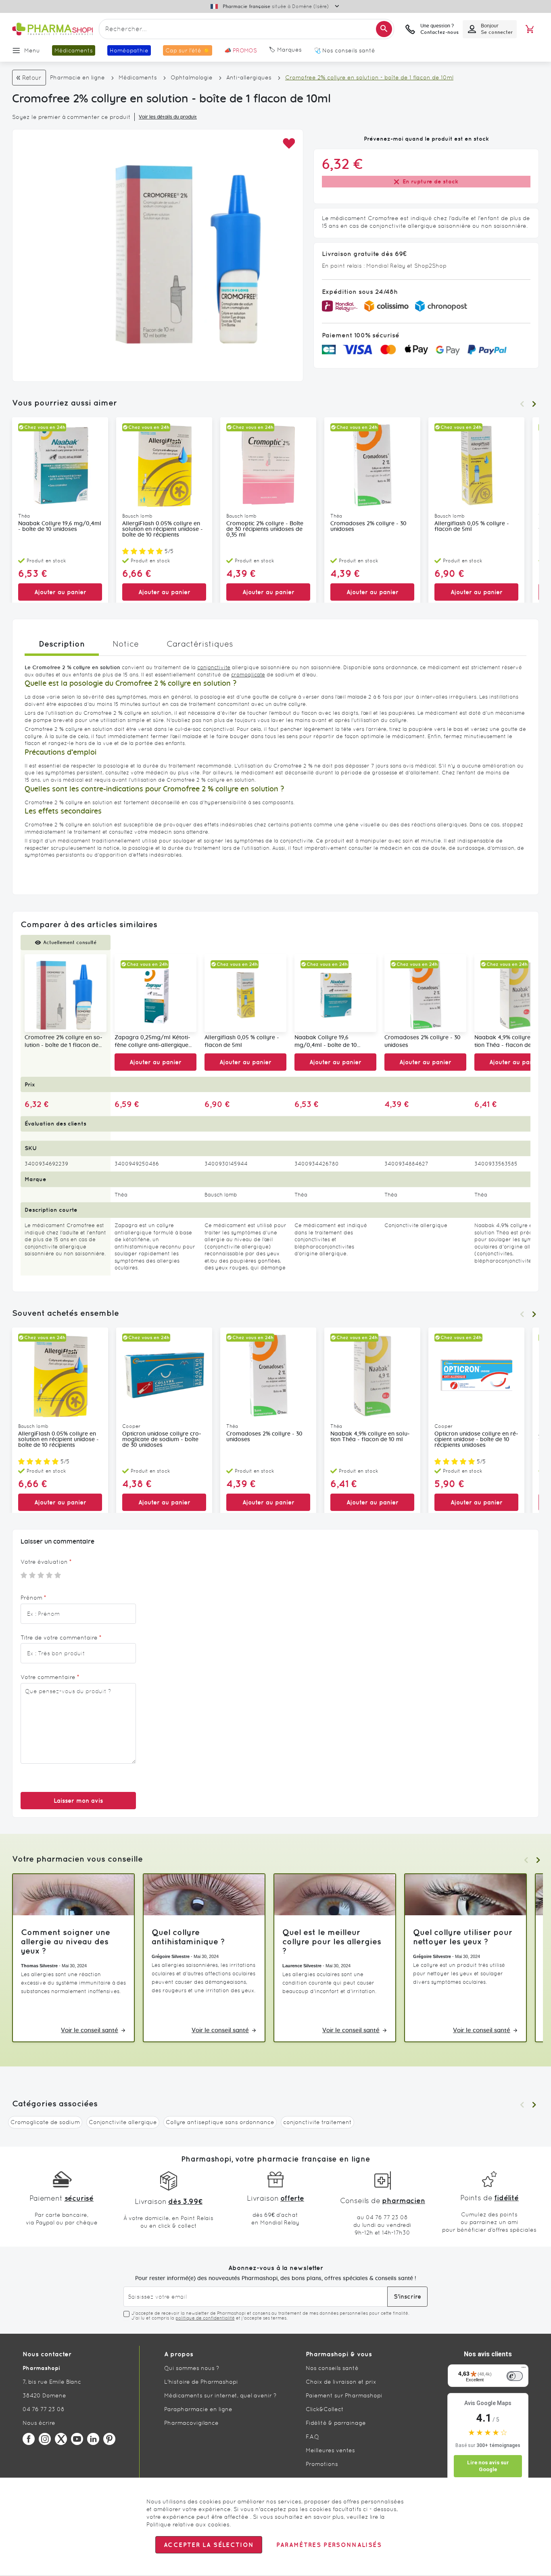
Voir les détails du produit (168, 117)
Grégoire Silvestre (171, 1956)
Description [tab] (62, 644)
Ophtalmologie (192, 77)
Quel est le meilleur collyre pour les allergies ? (332, 1941)
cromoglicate (248, 675)
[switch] (515, 2376)
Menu (32, 50)
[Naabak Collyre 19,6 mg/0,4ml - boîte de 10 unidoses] (335, 993)
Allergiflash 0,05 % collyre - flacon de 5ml (472, 526)
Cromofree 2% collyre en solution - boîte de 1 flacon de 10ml (64, 1042)
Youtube (77, 2439)
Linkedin (93, 2439)
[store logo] (52, 29)
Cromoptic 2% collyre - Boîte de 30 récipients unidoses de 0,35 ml (265, 529)
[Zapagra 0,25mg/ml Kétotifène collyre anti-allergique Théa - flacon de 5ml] (155, 993)
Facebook (29, 2439)
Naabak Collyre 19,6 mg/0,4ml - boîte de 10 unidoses (60, 526)
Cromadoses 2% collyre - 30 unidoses (368, 526)
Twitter (61, 2439)
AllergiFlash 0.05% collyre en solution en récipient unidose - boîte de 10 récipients (163, 529)
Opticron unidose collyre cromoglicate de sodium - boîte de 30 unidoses (162, 1440)
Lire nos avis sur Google (488, 2466)
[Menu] (524, 2369)
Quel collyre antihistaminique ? (188, 1937)
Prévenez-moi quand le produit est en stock (426, 139)
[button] (289, 144)
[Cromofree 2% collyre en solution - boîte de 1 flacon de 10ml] (66, 993)
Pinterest (109, 2439)
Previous (522, 404)
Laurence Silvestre (302, 1966)
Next (534, 404)
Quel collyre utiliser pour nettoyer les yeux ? (463, 1937)
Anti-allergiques (249, 77)
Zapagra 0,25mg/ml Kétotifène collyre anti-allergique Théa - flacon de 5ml (152, 1042)
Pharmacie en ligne (77, 77)
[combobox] (246, 29)
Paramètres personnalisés (329, 2545)
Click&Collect (325, 2409)
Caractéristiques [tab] (200, 644)
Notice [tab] (126, 644)
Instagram (45, 2439)
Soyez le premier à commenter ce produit (71, 117)
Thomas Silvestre (39, 1966)
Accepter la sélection (209, 2545)
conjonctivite (214, 667)
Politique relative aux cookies (188, 2524)
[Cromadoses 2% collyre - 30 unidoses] (425, 993)
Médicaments (138, 77)
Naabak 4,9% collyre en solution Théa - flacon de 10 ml (370, 1437)
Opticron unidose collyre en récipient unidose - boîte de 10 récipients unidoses (476, 1440)
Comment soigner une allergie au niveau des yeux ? (66, 1941)
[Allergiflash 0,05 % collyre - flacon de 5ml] (245, 993)
